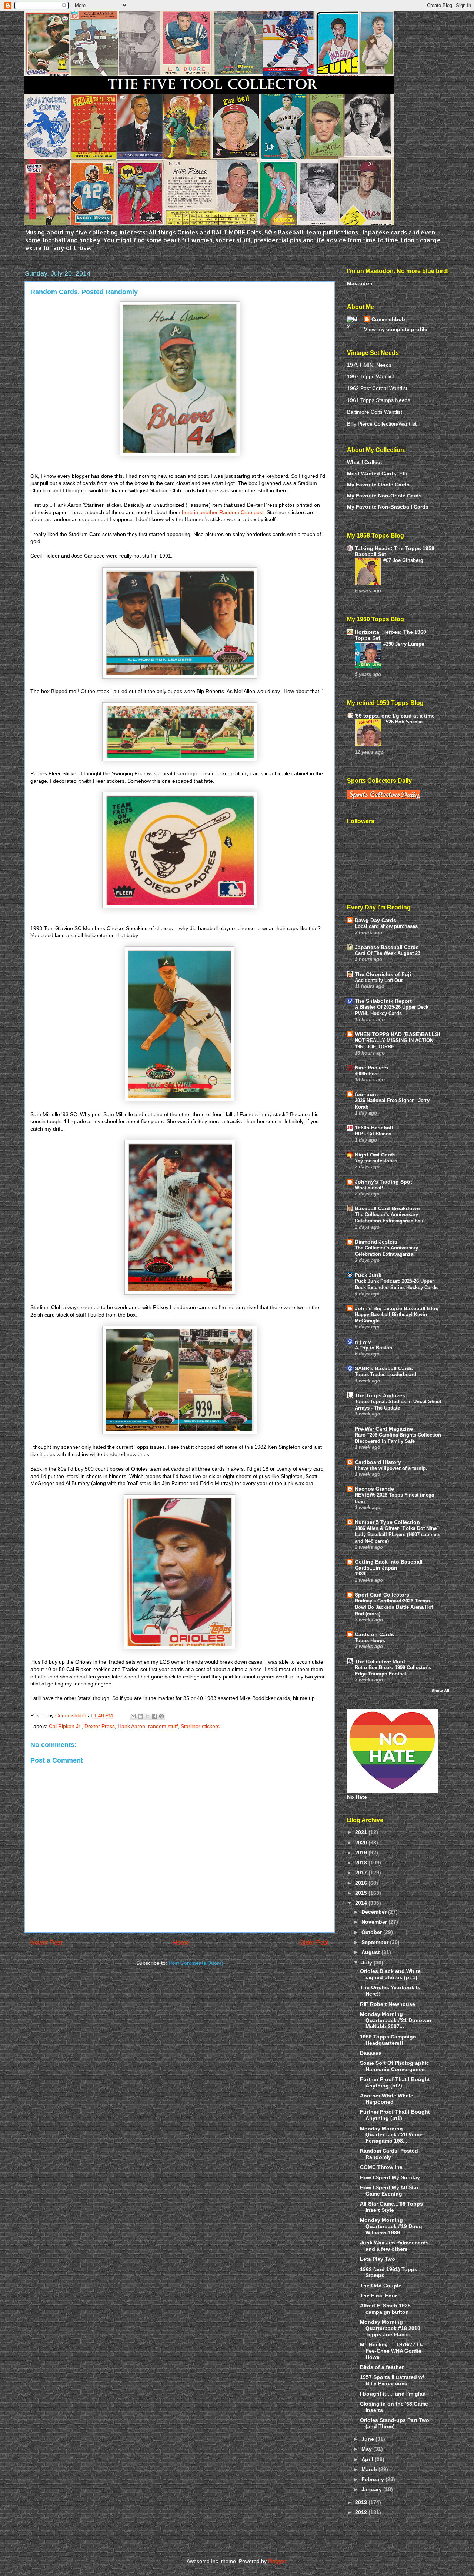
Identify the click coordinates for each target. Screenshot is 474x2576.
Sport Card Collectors (382, 1595)
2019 (362, 1853)
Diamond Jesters (376, 1242)
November (375, 1922)
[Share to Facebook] (154, 1716)
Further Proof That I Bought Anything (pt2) (395, 2082)
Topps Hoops (370, 1640)
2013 (362, 2502)
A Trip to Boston (373, 1348)
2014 (362, 1903)
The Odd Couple (381, 2286)
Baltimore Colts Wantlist (375, 412)
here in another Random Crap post (223, 512)
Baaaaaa (371, 2053)
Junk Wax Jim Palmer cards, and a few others (395, 2246)
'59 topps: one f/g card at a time (395, 716)
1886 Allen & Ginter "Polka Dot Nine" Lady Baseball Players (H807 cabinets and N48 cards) (398, 1535)
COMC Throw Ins (381, 2167)
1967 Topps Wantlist (370, 376)
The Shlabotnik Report (383, 1001)
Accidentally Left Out (379, 980)
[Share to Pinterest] (161, 1716)
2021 (362, 1832)
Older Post (314, 1943)
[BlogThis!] (140, 1716)
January (372, 2489)
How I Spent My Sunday (390, 2177)
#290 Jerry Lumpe (404, 644)
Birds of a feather (382, 2367)
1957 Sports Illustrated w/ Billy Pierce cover (392, 2380)
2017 (362, 1873)
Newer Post (46, 1943)
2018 (362, 1863)
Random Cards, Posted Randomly (389, 2154)
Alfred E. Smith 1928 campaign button (385, 2309)
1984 (360, 1574)
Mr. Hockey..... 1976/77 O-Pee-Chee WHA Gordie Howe (391, 2351)
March (370, 2469)
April (368, 2459)
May (367, 2449)
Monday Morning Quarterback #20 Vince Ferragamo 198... (391, 2135)
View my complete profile (396, 329)
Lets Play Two (378, 2259)
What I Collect (365, 462)
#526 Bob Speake (403, 722)
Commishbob (388, 319)
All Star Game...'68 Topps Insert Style (391, 2207)
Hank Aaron (131, 1726)
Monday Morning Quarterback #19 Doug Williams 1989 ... (391, 2226)
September (376, 1942)
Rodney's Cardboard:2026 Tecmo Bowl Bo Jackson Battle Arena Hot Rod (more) (394, 1607)
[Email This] (133, 1716)
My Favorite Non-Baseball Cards (388, 507)
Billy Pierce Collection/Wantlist (382, 424)
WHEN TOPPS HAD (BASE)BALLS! (398, 1034)
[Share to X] (147, 1716)
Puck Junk (368, 1275)
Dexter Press (100, 1726)
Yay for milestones (376, 1161)
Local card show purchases (386, 926)
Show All (440, 1691)
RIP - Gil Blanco (373, 1134)
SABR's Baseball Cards (384, 1368)
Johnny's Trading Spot (383, 1182)
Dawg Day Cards (375, 920)
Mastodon (360, 283)
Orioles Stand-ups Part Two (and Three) (395, 2423)
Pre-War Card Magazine (384, 1429)
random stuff (163, 1726)
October (372, 1932)
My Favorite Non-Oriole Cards (384, 496)
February (373, 2479)
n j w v (363, 1342)
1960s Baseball (374, 1128)
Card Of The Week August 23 (388, 953)
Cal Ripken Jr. (65, 1726)
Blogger (277, 2561)
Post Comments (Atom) (196, 1963)
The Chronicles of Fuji (383, 974)
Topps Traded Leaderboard (385, 1374)
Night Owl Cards (375, 1155)
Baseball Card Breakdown (387, 1208)
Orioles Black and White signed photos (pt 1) (390, 1974)
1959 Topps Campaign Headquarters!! (388, 2040)
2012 (362, 2512)
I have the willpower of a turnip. (391, 1468)
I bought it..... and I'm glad (393, 2394)
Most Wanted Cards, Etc (377, 473)
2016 (362, 1883)
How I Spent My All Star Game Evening (389, 2191)
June (368, 2439)
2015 (362, 1893)
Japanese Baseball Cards (387, 947)
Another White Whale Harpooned (387, 2099)
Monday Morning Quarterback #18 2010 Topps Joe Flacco (390, 2328)
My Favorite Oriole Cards (378, 485)
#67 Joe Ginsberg (403, 560)
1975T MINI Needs (369, 365)
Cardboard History (378, 1462)
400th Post (367, 1074)
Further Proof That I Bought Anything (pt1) (395, 2115)
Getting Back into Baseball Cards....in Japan (389, 1565)
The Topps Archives (380, 1395)
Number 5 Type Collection (387, 1522)
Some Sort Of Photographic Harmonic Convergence (395, 2066)
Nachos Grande (374, 1489)
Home (181, 1943)
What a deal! (369, 1188)
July (368, 1963)
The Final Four (378, 2296)
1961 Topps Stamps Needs (379, 400)
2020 (362, 1843)
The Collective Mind (380, 1661)
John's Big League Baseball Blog (397, 1308)
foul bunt (366, 1094)
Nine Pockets (371, 1068)
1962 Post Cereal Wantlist (377, 388)
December (375, 1912)
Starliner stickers (200, 1726)
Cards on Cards (374, 1634)
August (371, 1952)
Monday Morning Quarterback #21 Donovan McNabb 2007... (396, 2020)
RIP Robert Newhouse (388, 2004)
